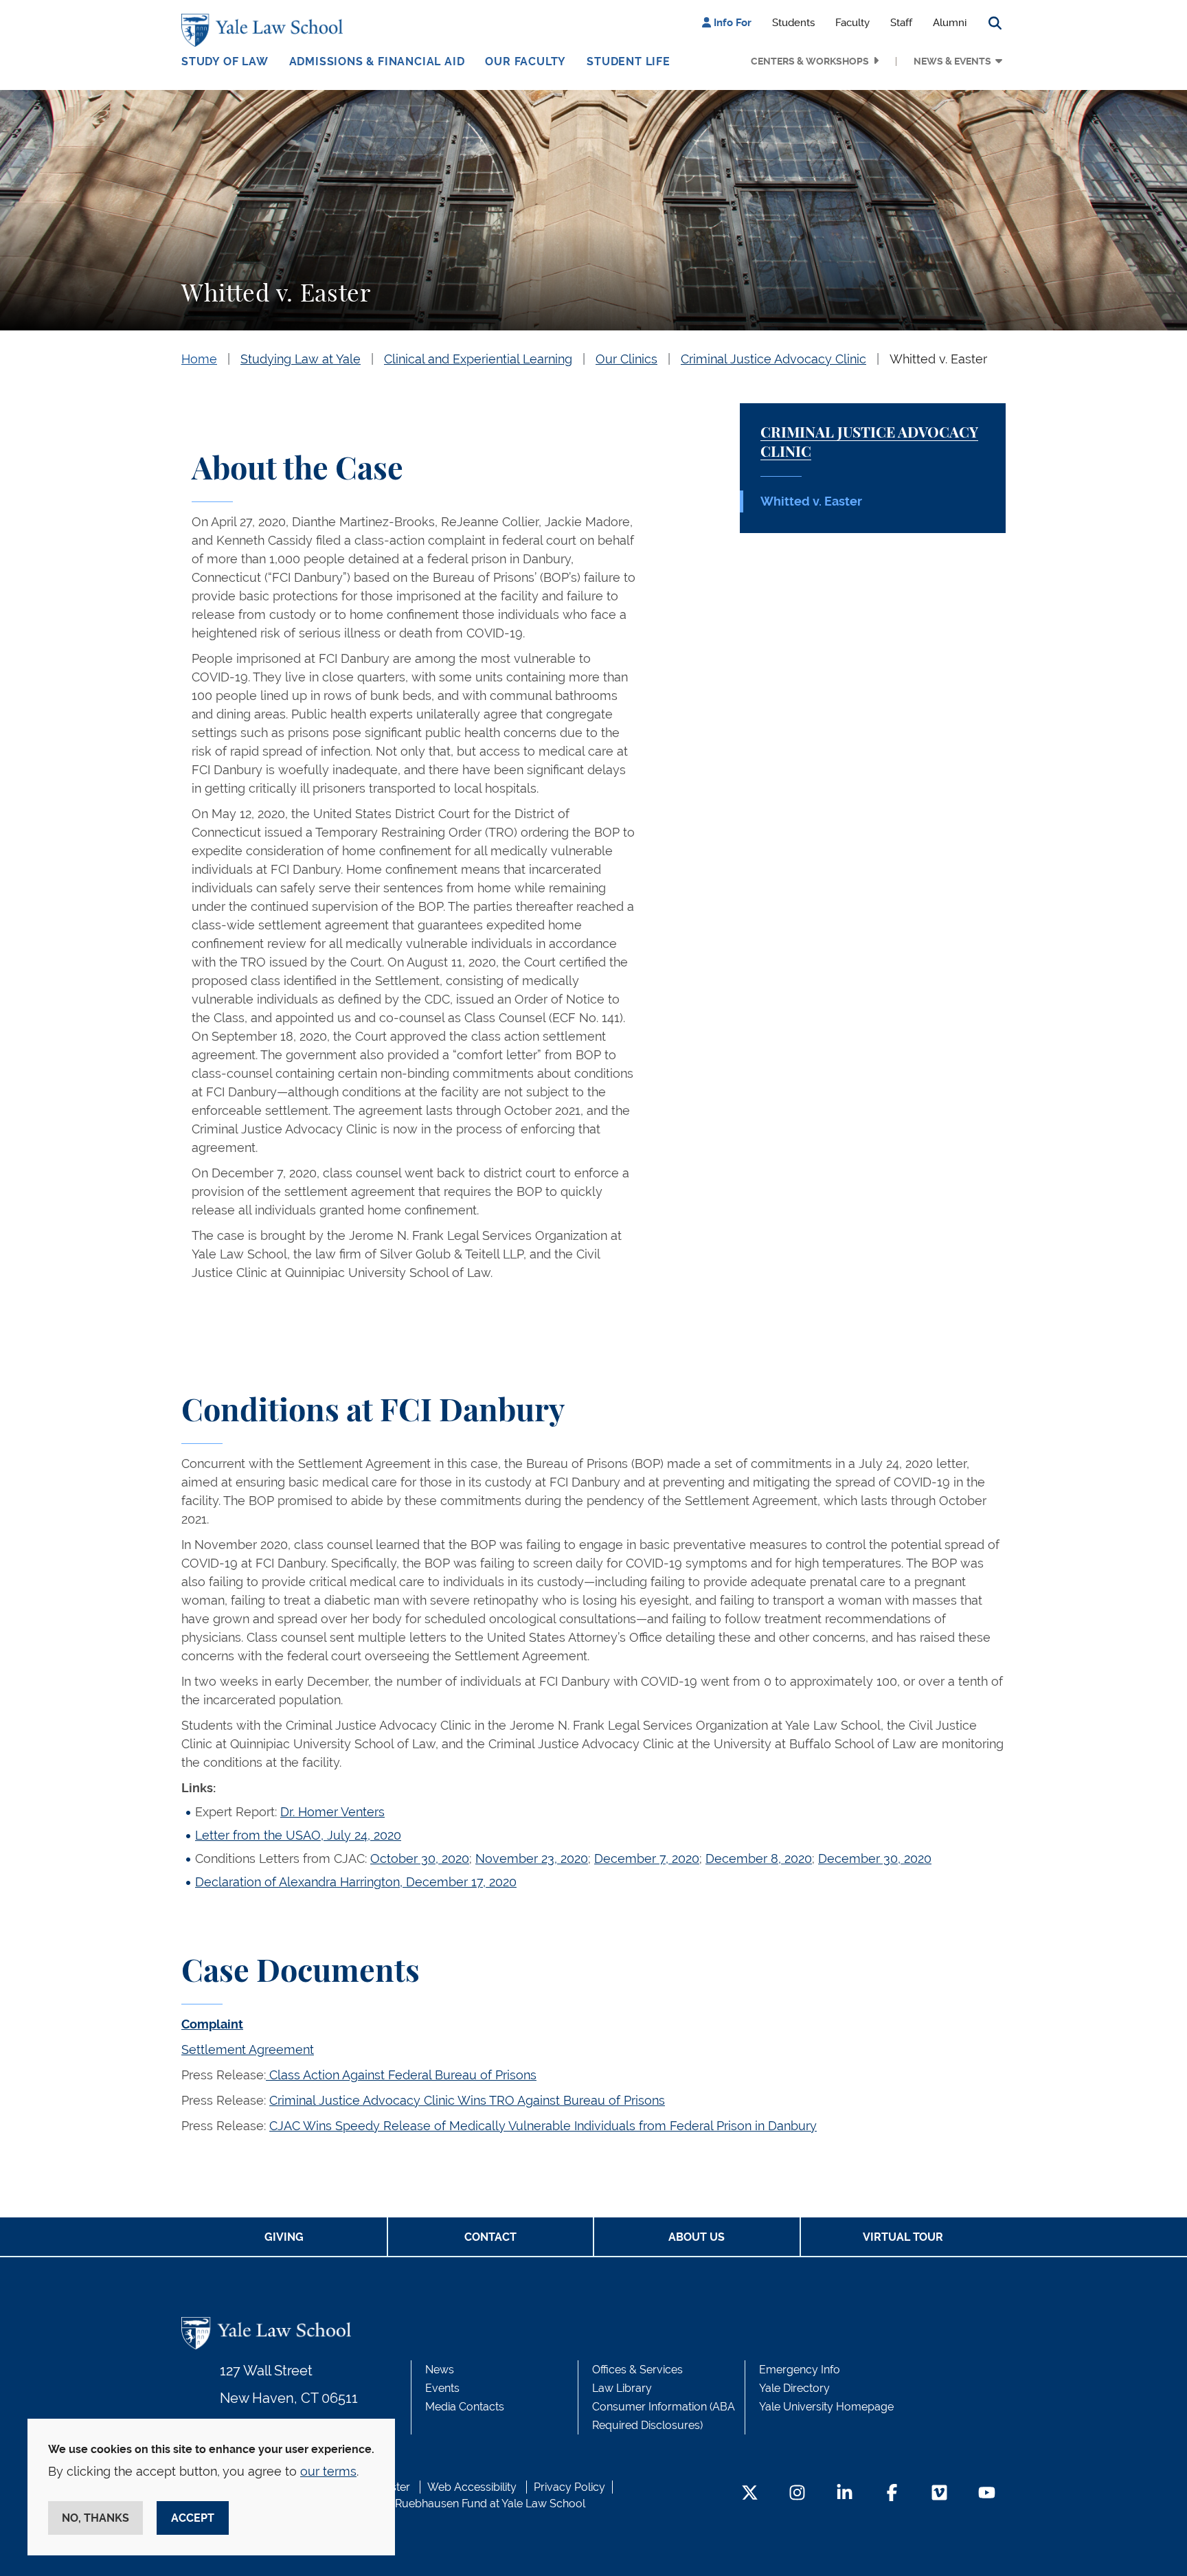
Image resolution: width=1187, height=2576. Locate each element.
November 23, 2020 (532, 1858)
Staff (901, 23)
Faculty (852, 23)
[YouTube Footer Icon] (987, 2494)
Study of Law (225, 61)
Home (199, 359)
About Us (697, 2237)
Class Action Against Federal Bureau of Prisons (401, 2075)
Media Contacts (465, 2407)
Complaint (212, 2024)
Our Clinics (626, 359)
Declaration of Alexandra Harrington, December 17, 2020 (356, 1882)
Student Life (629, 61)
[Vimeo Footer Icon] (939, 2494)
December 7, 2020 (647, 1858)
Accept (193, 2518)
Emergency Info (800, 2370)
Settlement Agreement (248, 2049)
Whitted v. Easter (938, 359)
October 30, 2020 (420, 1858)
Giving (284, 2237)
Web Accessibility (472, 2487)
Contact (490, 2237)
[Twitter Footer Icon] (750, 2494)
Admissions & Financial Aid (377, 61)
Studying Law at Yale (301, 359)
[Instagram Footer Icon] (797, 2494)
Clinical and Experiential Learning (478, 359)
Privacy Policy (569, 2487)
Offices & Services (637, 2370)
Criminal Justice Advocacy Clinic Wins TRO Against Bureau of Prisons (467, 2100)
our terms (328, 2471)
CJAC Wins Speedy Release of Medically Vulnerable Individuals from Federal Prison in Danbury (543, 2126)
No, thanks (95, 2518)
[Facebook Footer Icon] (892, 2494)
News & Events (952, 61)
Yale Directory (794, 2388)
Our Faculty (525, 61)
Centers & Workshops (810, 61)
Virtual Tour (903, 2237)
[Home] (265, 30)
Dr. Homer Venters (332, 1812)
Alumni (950, 23)
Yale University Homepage (826, 2407)
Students (793, 23)
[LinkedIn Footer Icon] (845, 2494)
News (440, 2370)
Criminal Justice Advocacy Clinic (773, 359)
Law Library (622, 2388)
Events (442, 2388)
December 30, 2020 (875, 1858)
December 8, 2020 (759, 1858)
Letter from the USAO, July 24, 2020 (298, 1835)
